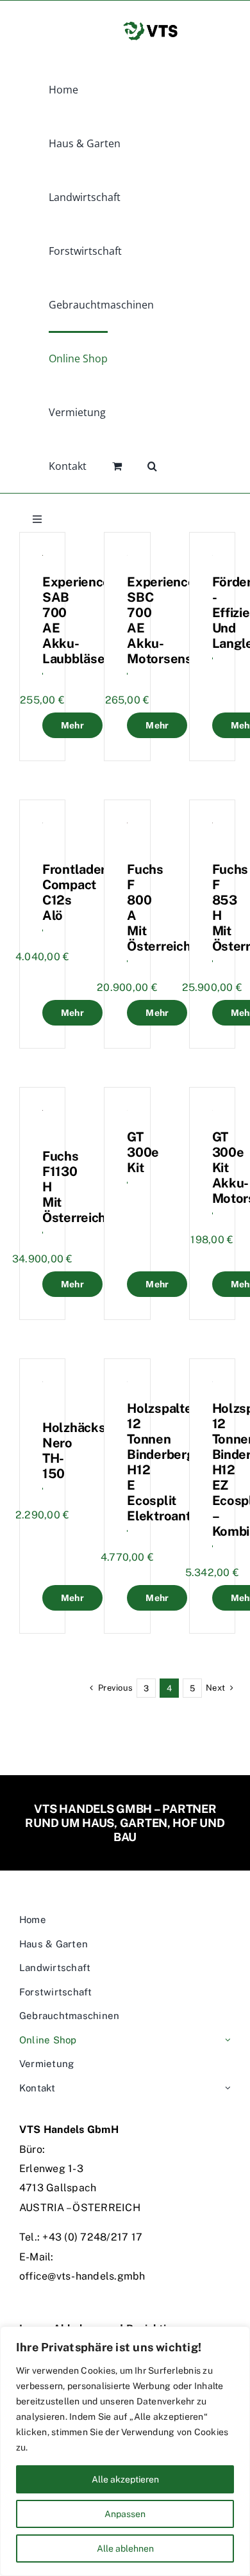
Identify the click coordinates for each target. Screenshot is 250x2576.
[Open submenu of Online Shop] (228, 2041)
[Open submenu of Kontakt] (228, 2089)
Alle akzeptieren (125, 2479)
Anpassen (125, 2514)
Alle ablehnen (125, 2548)
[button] (152, 465)
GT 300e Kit (143, 1152)
